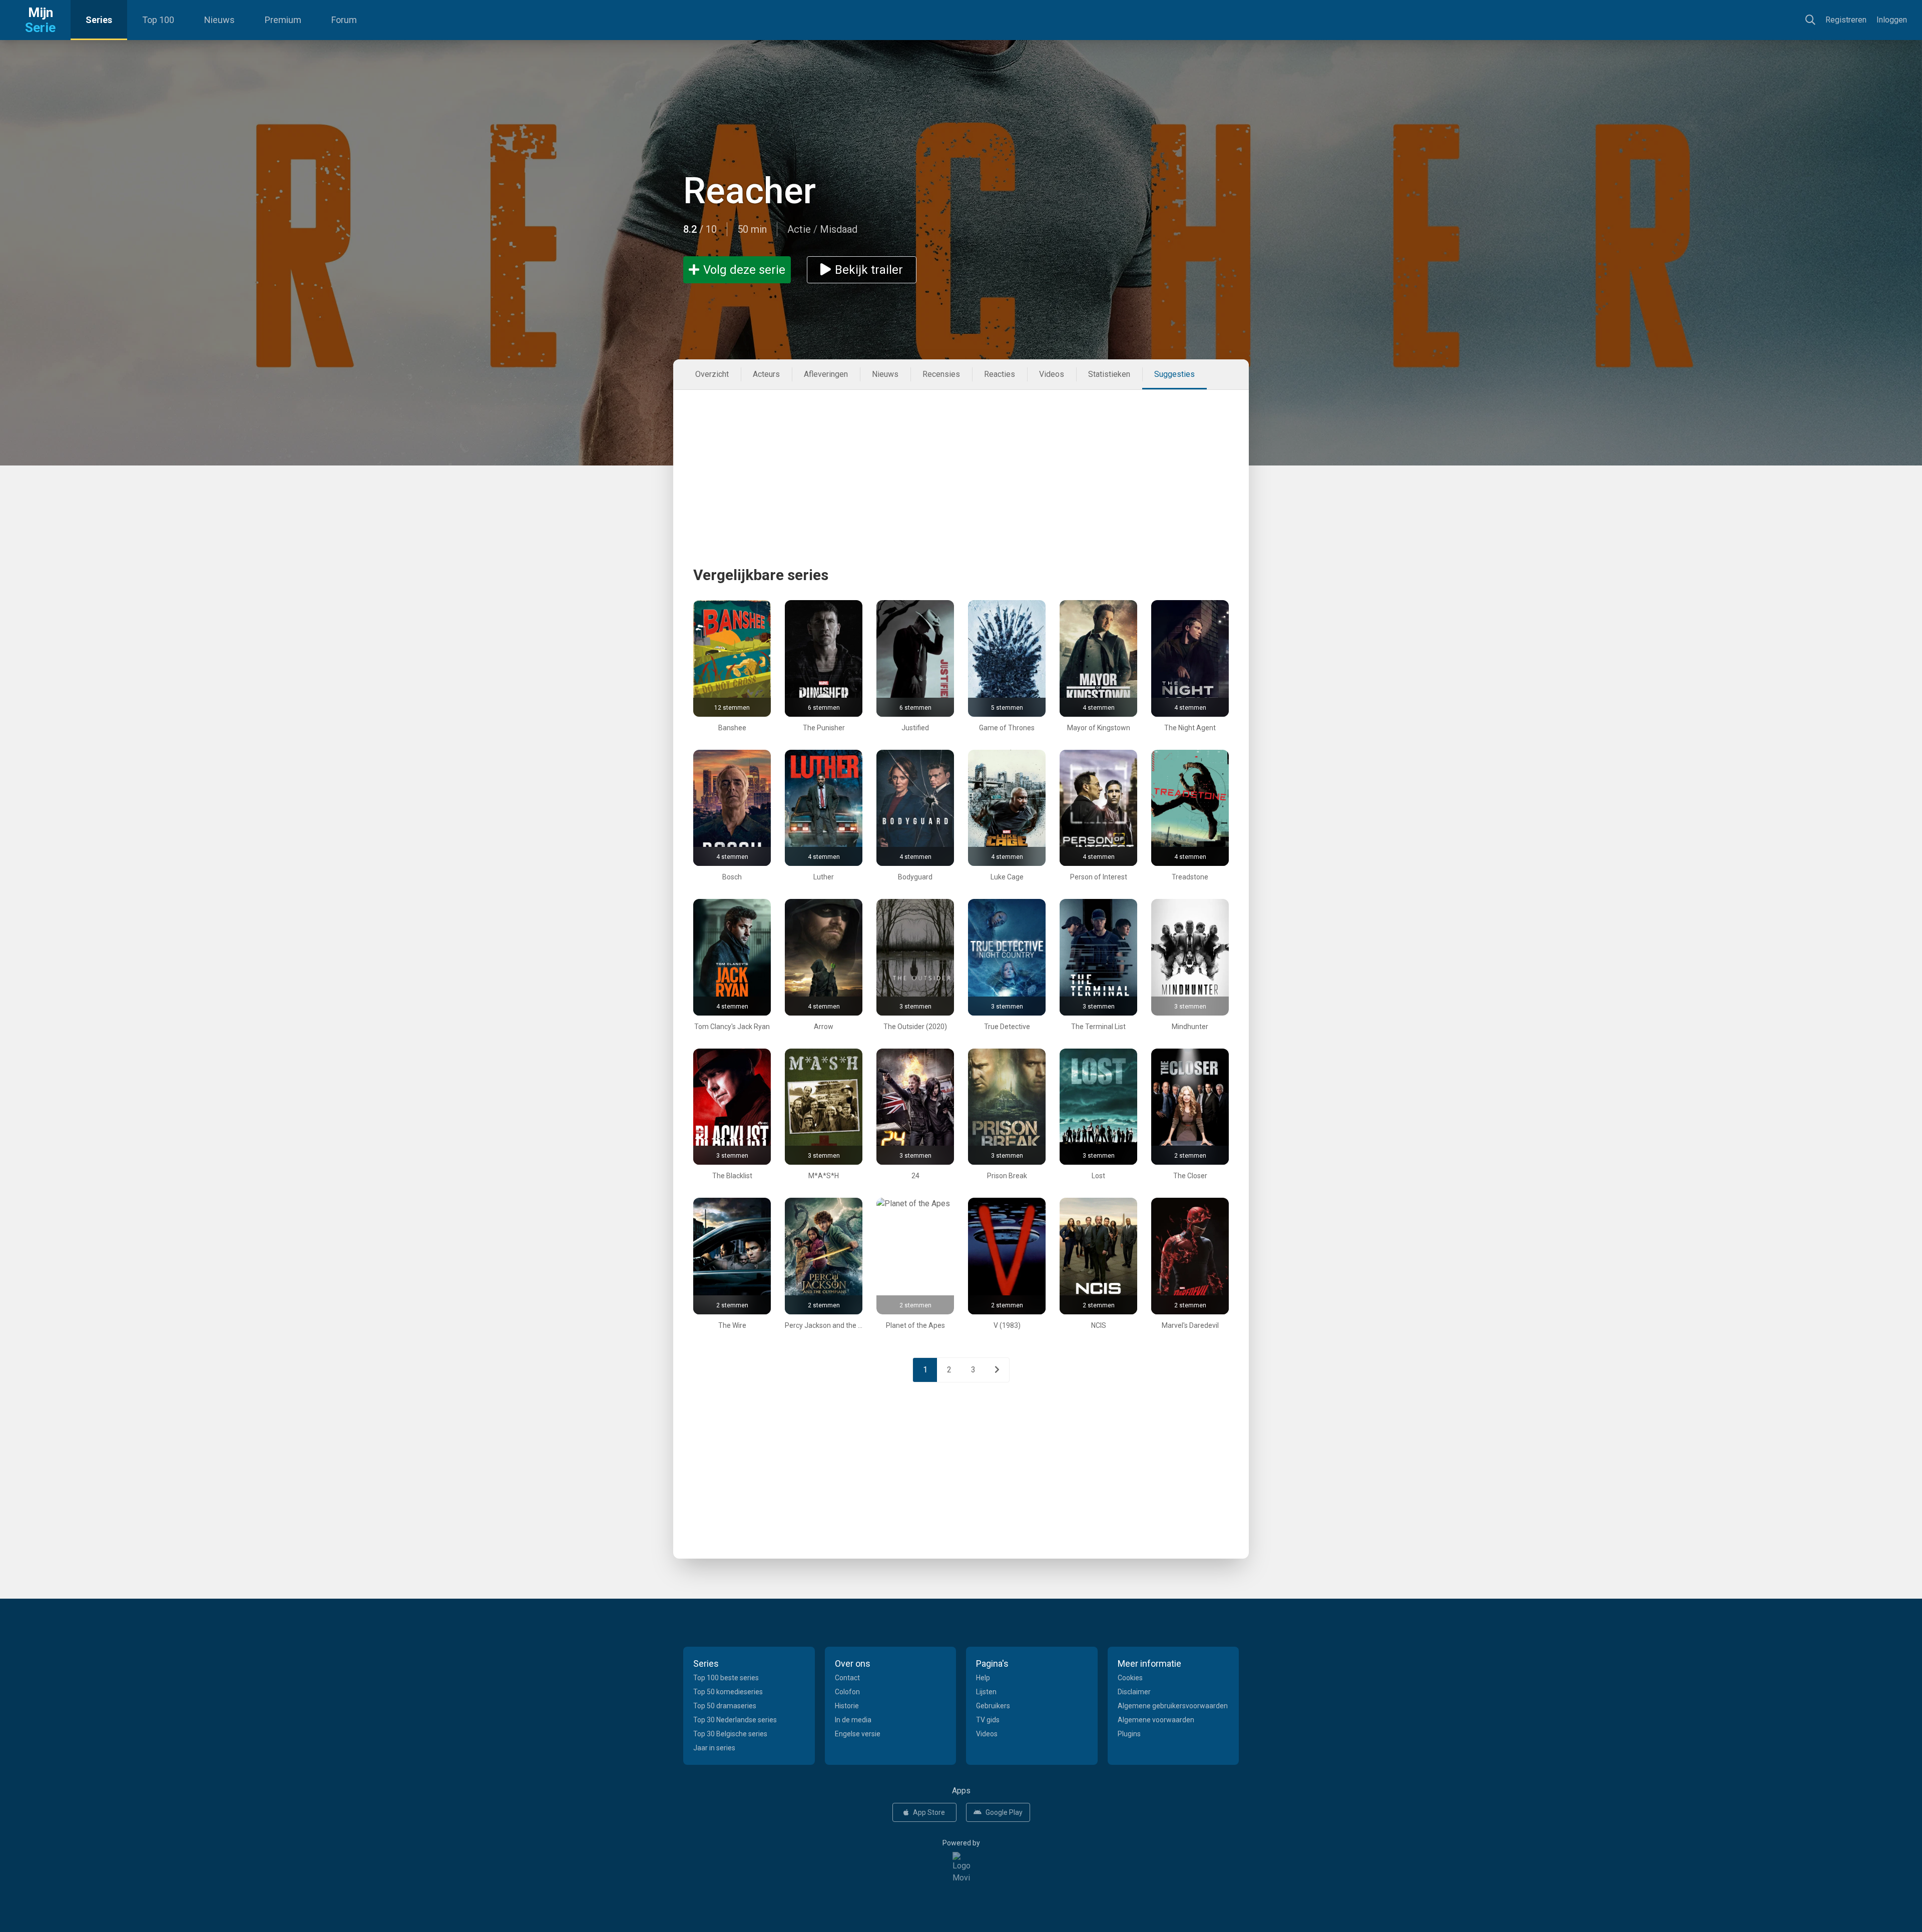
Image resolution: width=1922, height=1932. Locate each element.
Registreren (1846, 20)
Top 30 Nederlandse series (735, 1720)
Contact (847, 1678)
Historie (847, 1706)
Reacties (1000, 374)
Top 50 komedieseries (728, 1692)
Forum (344, 20)
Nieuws (219, 20)
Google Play (1004, 1812)
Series (99, 20)
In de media (853, 1720)
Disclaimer (1134, 1692)
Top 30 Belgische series (730, 1734)
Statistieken (1109, 374)
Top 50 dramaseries (725, 1706)
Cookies (1130, 1678)
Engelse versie (858, 1734)
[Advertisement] (961, 460)
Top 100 (158, 20)
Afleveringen (826, 374)
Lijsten (986, 1692)
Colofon (847, 1692)
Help (983, 1678)
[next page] (997, 1370)
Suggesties (1174, 374)
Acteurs (766, 374)
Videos (1052, 374)
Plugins (1129, 1734)
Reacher (750, 191)
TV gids (988, 1720)
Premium (283, 20)
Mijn (40, 20)
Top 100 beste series (726, 1678)
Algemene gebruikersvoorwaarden (1173, 1706)
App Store (929, 1812)
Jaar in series (714, 1748)
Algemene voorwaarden (1156, 1720)
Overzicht (712, 374)
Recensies (941, 374)
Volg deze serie (744, 270)
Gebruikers (993, 1706)
